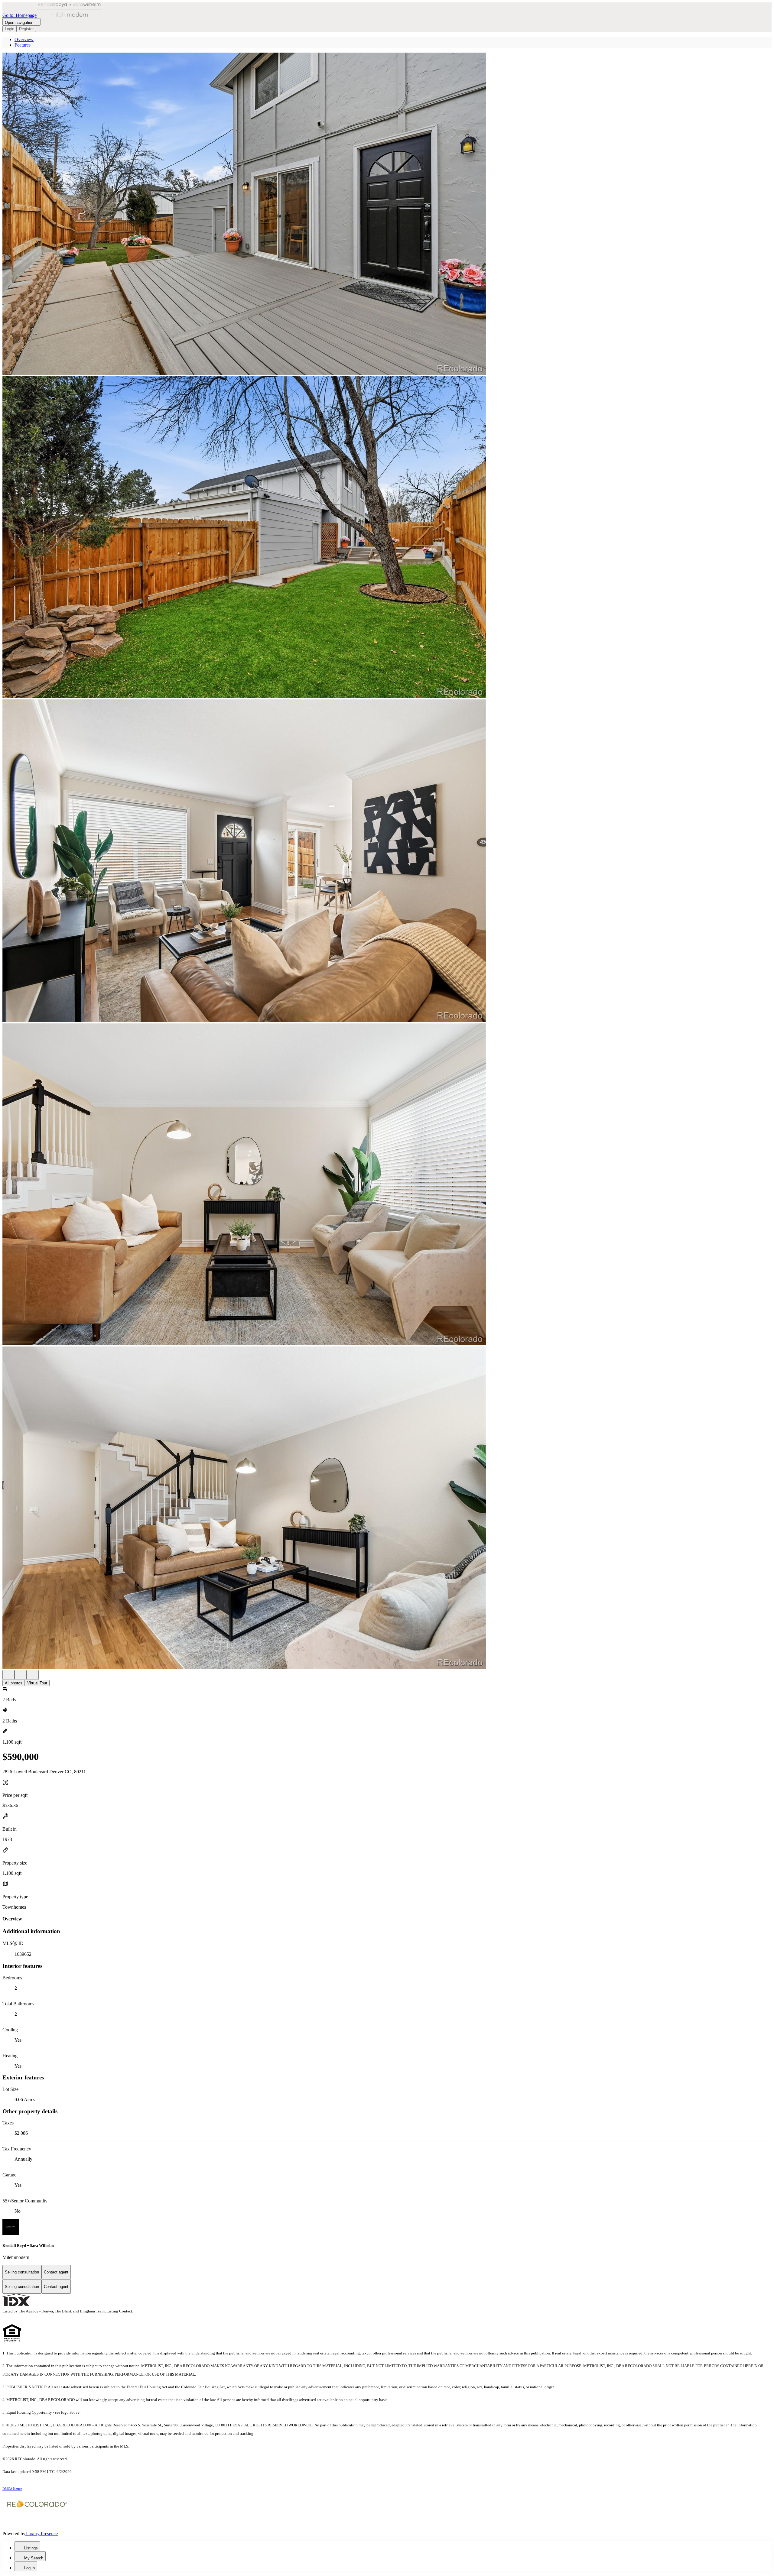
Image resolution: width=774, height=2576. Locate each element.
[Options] (8, 1675)
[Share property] (33, 1675)
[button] (387, 214)
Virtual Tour (37, 1683)
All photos (14, 1683)
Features (23, 45)
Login (10, 29)
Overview (24, 39)
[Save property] (21, 1675)
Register (26, 29)
